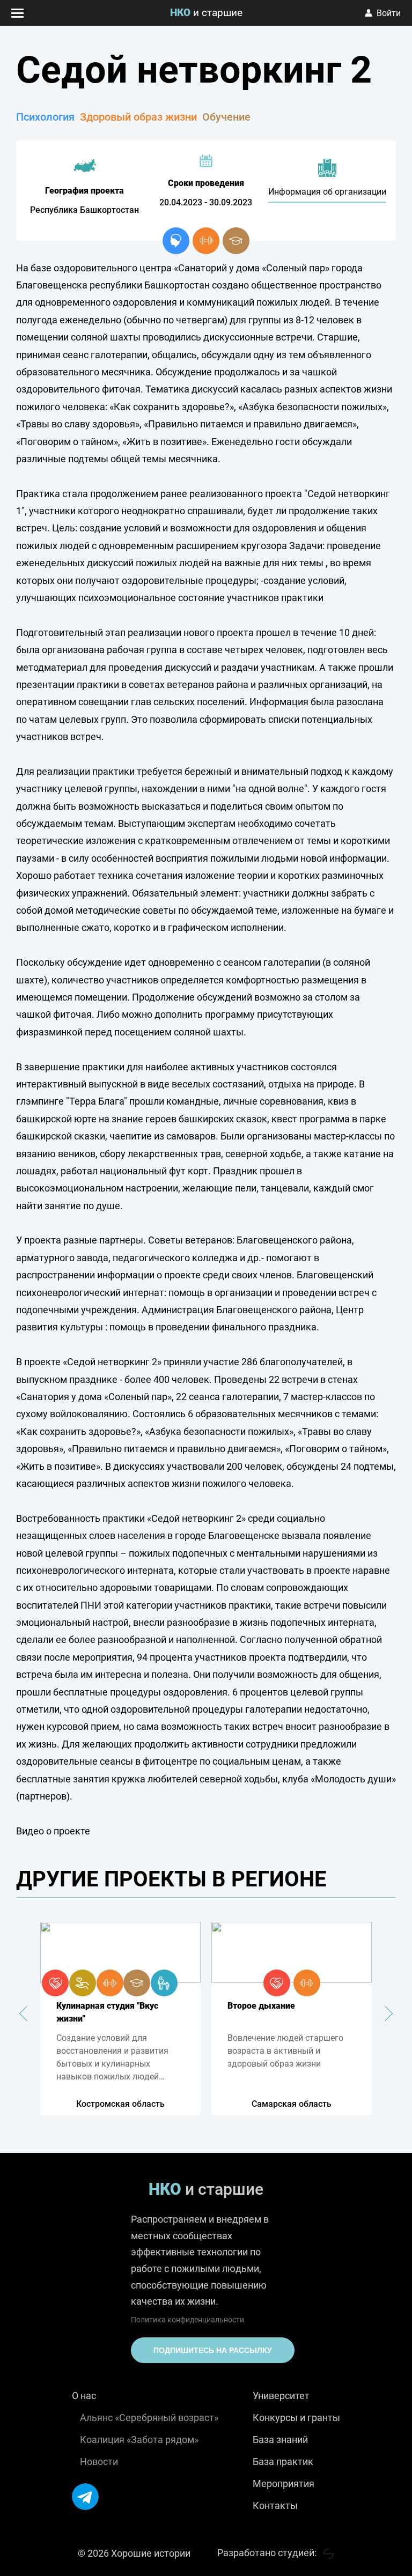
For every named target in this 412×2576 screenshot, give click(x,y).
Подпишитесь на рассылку (213, 2350)
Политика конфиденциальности (187, 2320)
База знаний (280, 2440)
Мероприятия (284, 2484)
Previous (27, 2014)
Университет (281, 2396)
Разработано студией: (268, 2553)
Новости (99, 2462)
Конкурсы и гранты (296, 2418)
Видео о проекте (53, 1831)
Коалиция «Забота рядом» (139, 2440)
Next (385, 2014)
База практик (283, 2462)
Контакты (275, 2505)
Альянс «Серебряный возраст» (149, 2418)
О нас (84, 2396)
